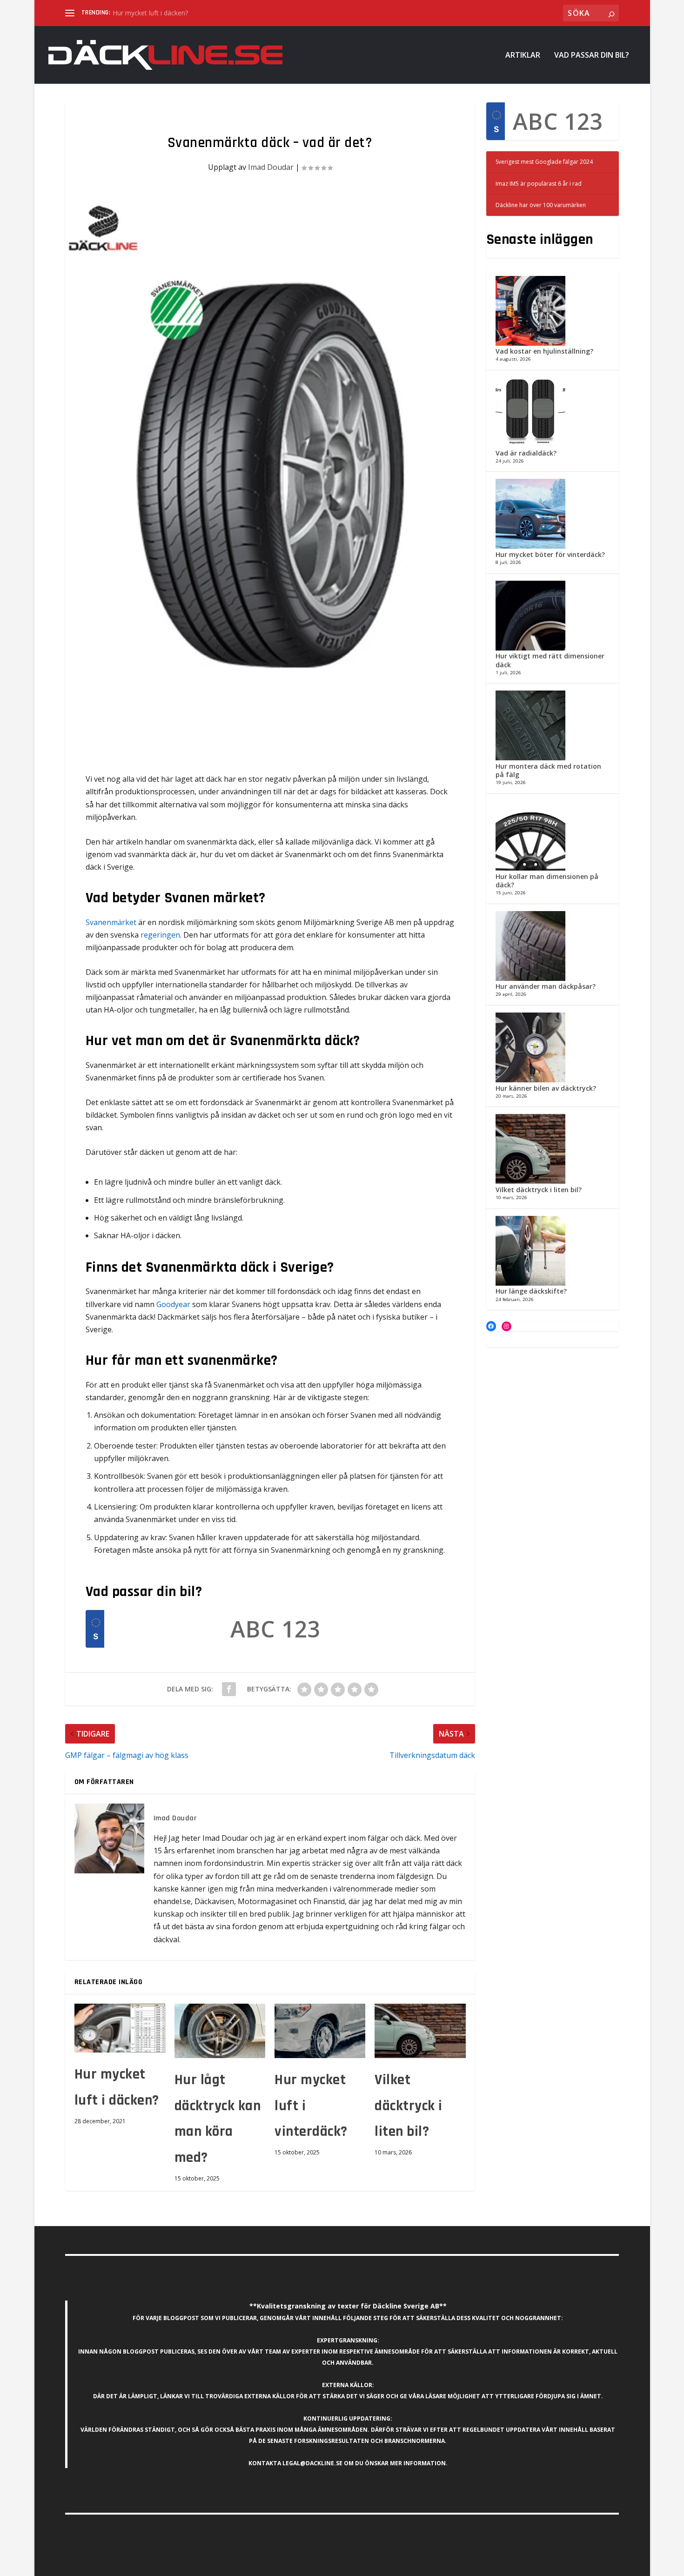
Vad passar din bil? (592, 56)
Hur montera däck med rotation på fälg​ (548, 770)
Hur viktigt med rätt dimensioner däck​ (550, 660)
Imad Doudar (271, 167)
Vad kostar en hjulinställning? (544, 351)
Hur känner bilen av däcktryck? (546, 1088)
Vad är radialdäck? (526, 453)
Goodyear (174, 1304)
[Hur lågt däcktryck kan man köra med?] (220, 2031)
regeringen (160, 935)
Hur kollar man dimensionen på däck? (547, 881)
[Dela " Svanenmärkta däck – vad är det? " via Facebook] (229, 1689)
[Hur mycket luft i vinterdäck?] (320, 2031)
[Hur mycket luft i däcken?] (120, 2028)
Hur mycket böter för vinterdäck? (550, 554)
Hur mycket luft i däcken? (150, 13)
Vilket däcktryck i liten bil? (409, 2106)
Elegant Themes (129, 2565)
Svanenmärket (111, 922)
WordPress (205, 2565)
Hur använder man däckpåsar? (546, 986)
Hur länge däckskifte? (531, 1291)
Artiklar (523, 56)
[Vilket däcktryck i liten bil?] (420, 2031)
